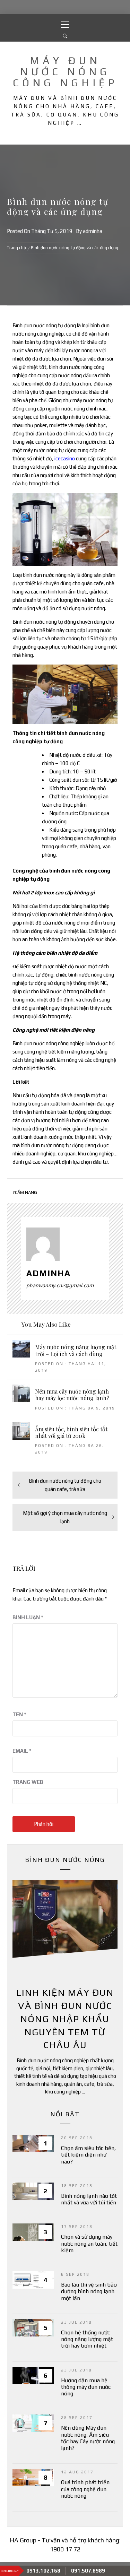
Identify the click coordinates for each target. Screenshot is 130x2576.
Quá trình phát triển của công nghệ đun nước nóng (85, 2489)
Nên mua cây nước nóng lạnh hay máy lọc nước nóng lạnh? (72, 1395)
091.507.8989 (88, 2571)
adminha (93, 231)
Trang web (28, 1782)
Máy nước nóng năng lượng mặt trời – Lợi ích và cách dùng (76, 1350)
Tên (19, 1714)
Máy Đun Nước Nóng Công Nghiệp (65, 72)
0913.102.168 (43, 2571)
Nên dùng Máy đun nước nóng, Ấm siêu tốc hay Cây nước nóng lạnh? (88, 2438)
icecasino (65, 458)
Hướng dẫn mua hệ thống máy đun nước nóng (86, 2387)
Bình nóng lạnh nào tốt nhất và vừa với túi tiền (89, 2199)
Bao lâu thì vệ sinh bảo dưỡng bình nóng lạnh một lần (89, 2291)
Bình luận (28, 1617)
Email (22, 1751)
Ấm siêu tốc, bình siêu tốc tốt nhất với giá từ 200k (71, 1432)
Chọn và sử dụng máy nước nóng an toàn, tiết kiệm (89, 2243)
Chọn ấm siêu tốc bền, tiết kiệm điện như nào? (88, 2155)
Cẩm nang (26, 1192)
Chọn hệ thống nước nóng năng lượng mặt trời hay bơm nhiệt (87, 2339)
